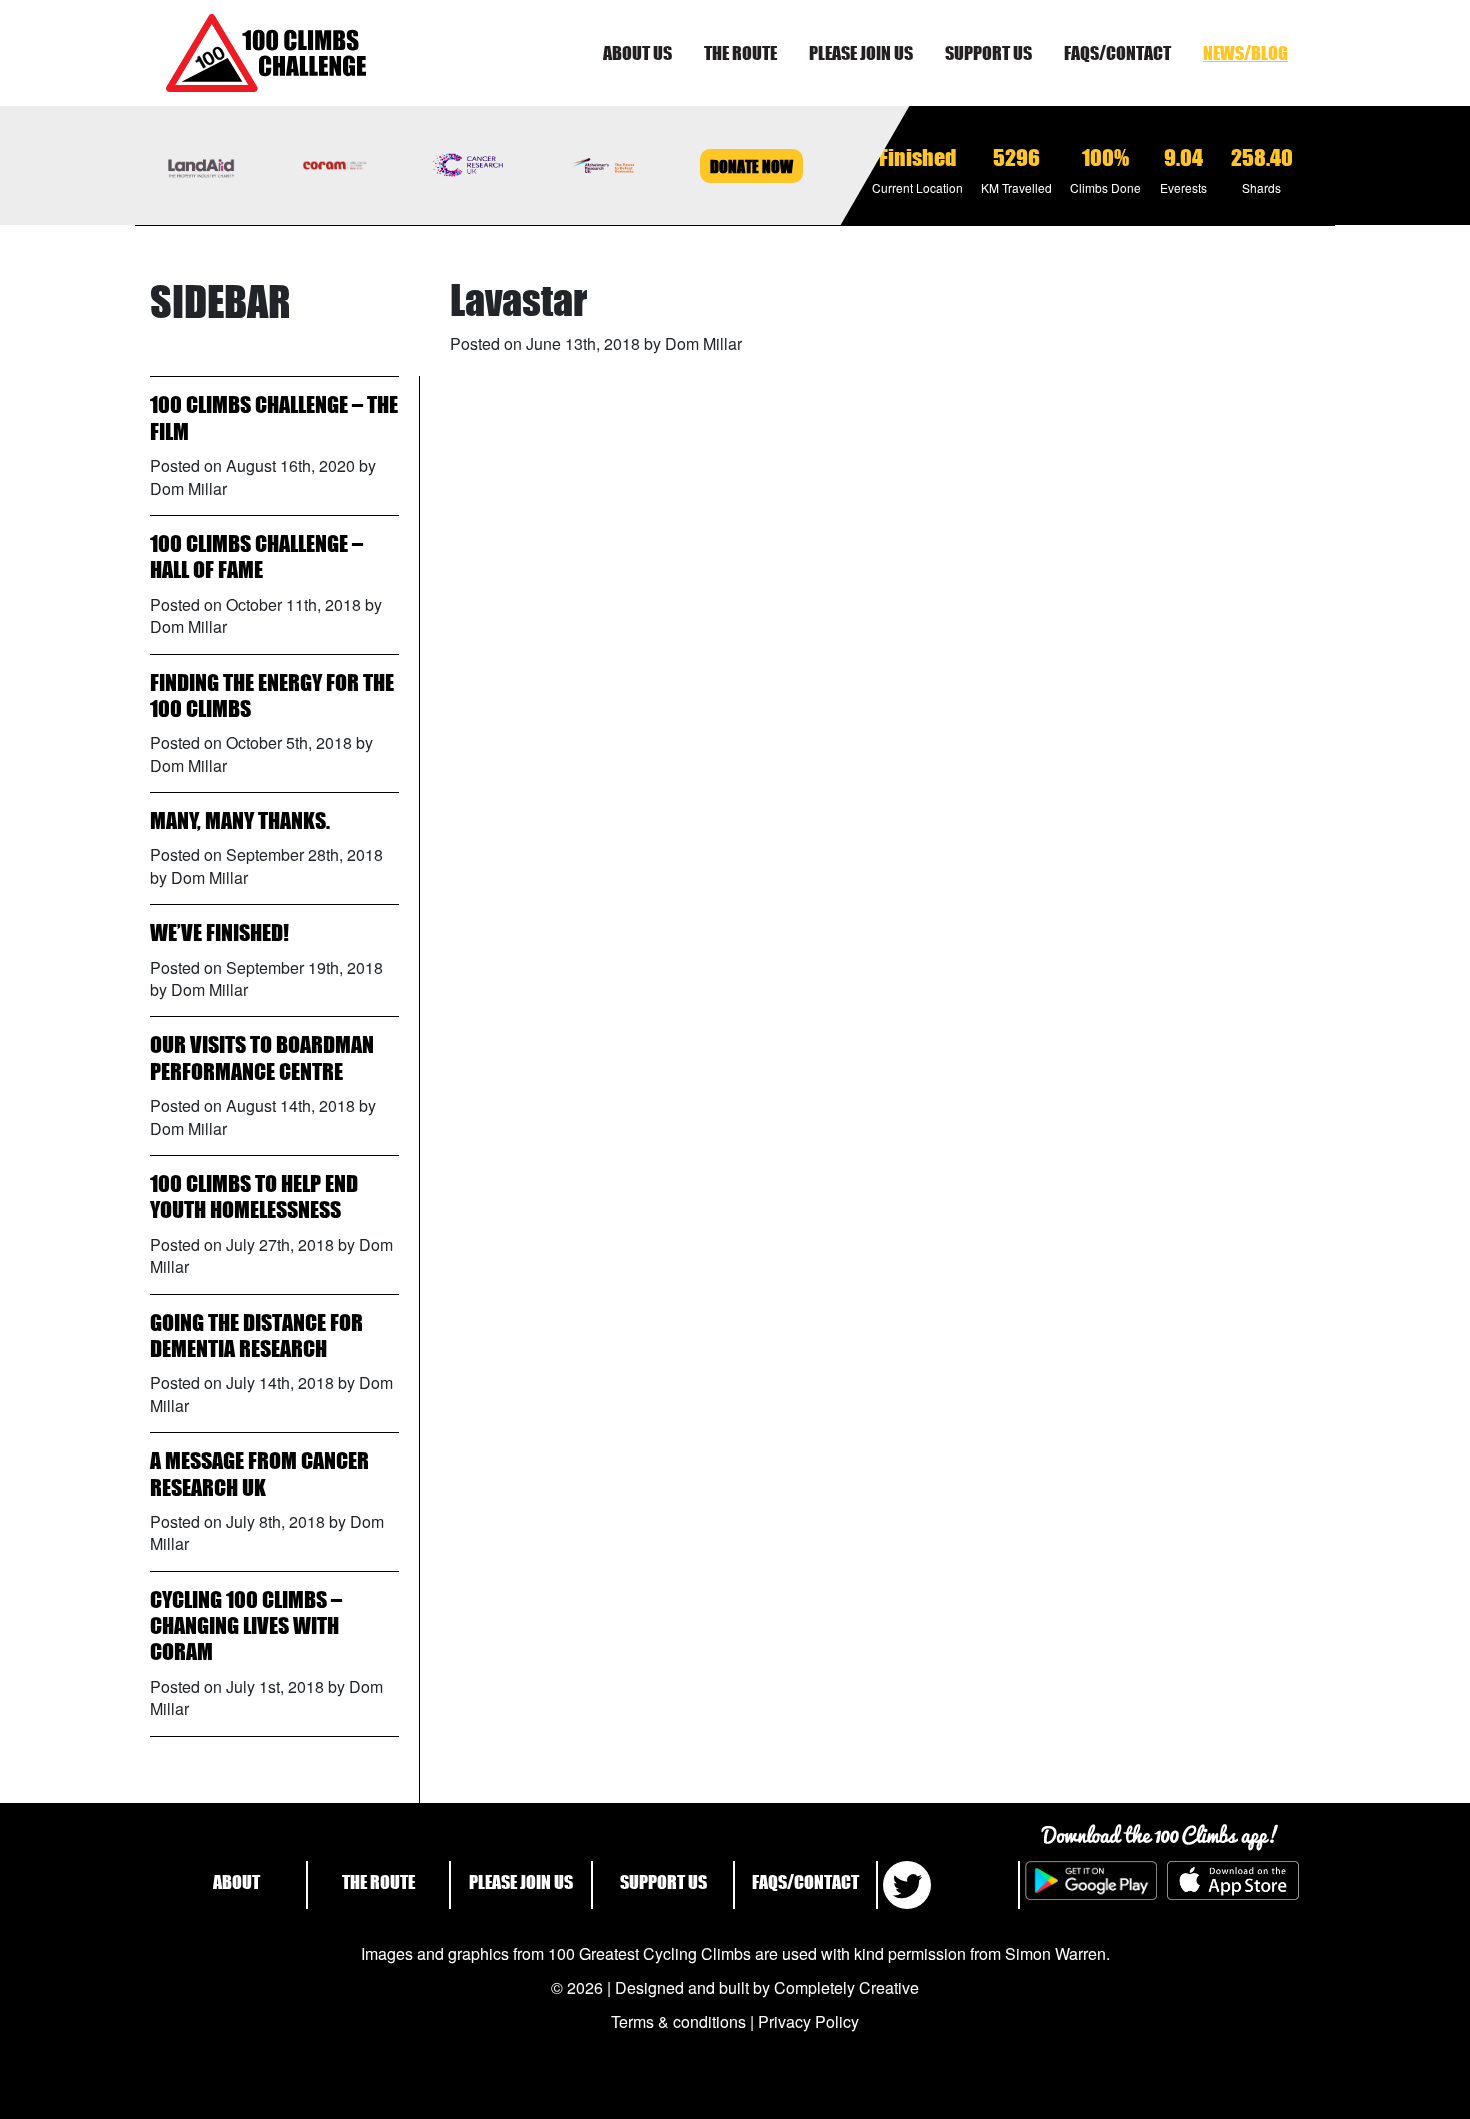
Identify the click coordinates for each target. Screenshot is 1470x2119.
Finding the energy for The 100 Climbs (272, 695)
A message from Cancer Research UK (259, 1473)
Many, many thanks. (240, 820)
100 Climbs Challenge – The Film (274, 417)
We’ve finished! (219, 932)
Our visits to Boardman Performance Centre (262, 1057)
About (236, 1882)
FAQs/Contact (1117, 53)
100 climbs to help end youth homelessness (254, 1196)
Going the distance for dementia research (256, 1335)
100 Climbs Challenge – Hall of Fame (256, 556)
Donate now (751, 166)
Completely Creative (846, 1987)
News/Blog (1245, 53)
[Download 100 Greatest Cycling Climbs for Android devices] (1091, 1885)
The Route (740, 53)
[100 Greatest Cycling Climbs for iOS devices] (1233, 1885)
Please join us (861, 53)
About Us (637, 53)
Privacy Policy (808, 2021)
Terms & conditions (678, 2021)
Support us (988, 53)
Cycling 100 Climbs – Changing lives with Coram (246, 1626)
